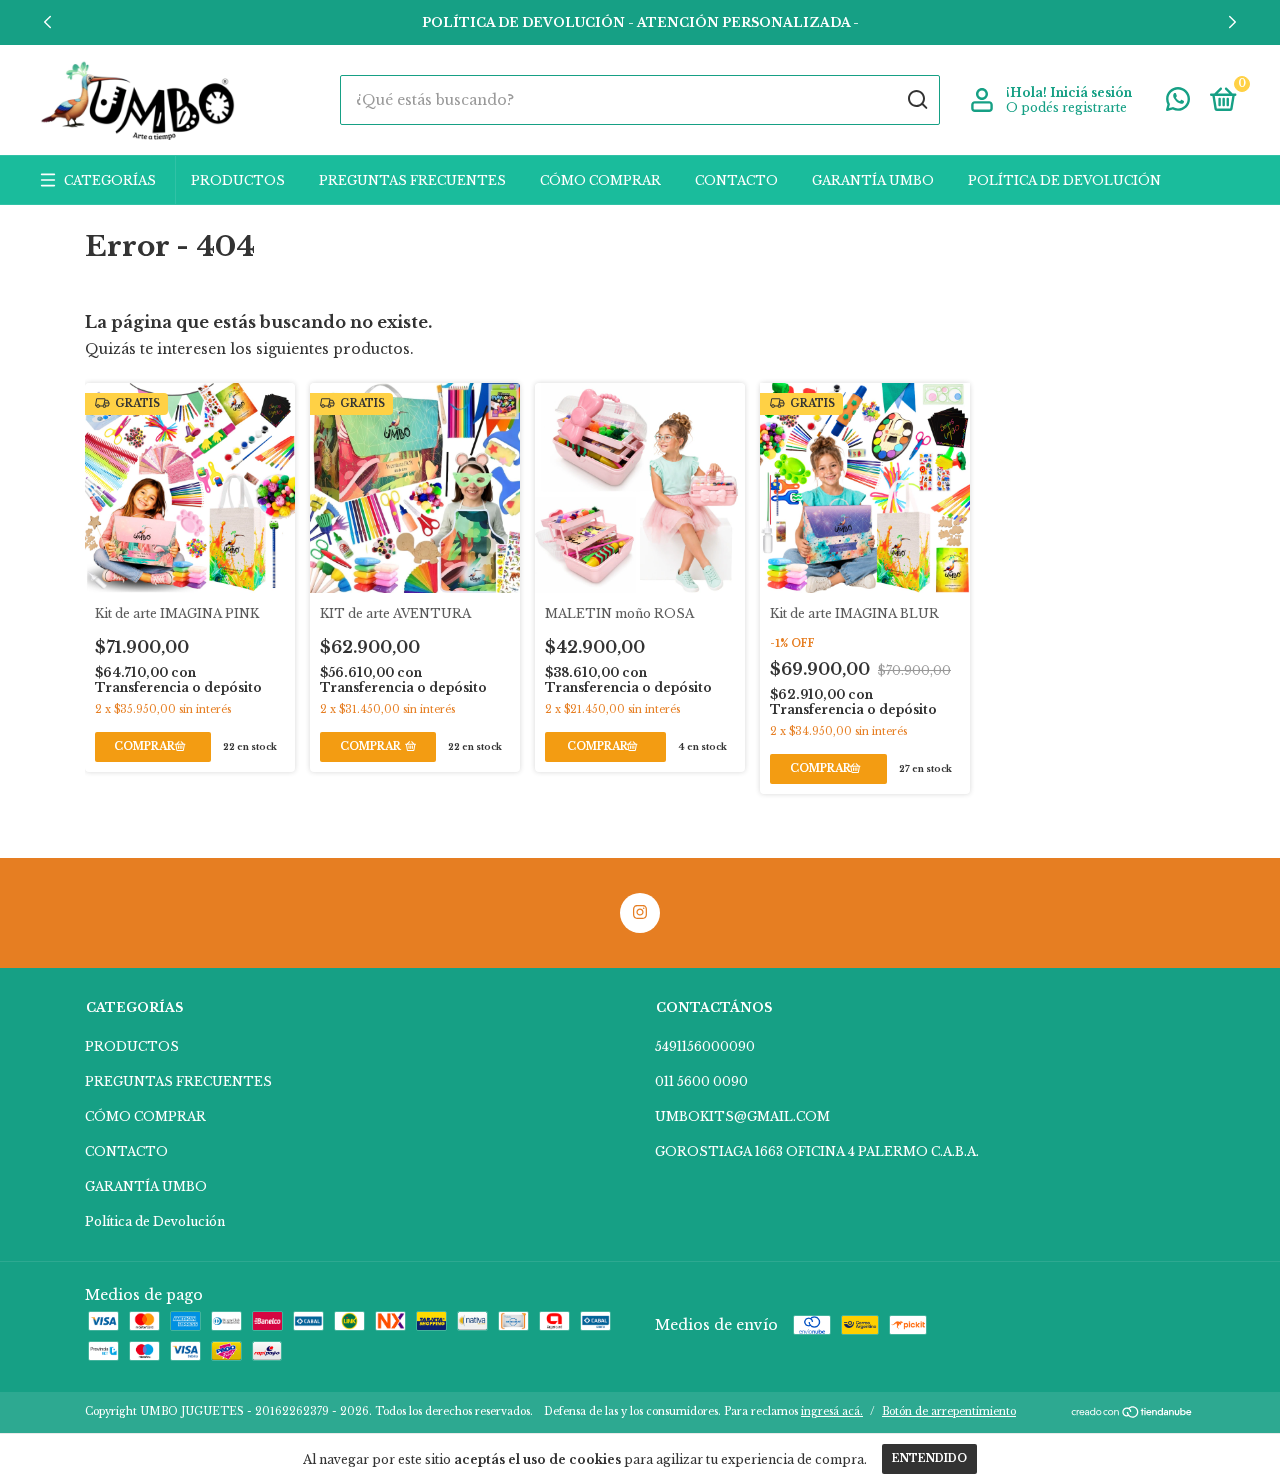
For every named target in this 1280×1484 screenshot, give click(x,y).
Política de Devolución (1064, 180)
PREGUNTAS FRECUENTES (412, 180)
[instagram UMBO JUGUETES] (640, 913)
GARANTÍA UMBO (873, 180)
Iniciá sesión (1091, 92)
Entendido (929, 1458)
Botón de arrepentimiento (949, 1411)
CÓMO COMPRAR (600, 180)
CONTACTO (736, 180)
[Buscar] (916, 100)
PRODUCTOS (238, 180)
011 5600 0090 (701, 1081)
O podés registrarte (1066, 107)
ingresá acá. (832, 1411)
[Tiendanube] (1132, 1414)
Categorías (110, 180)
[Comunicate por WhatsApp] (1178, 103)
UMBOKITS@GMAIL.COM (742, 1116)
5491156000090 (705, 1046)
